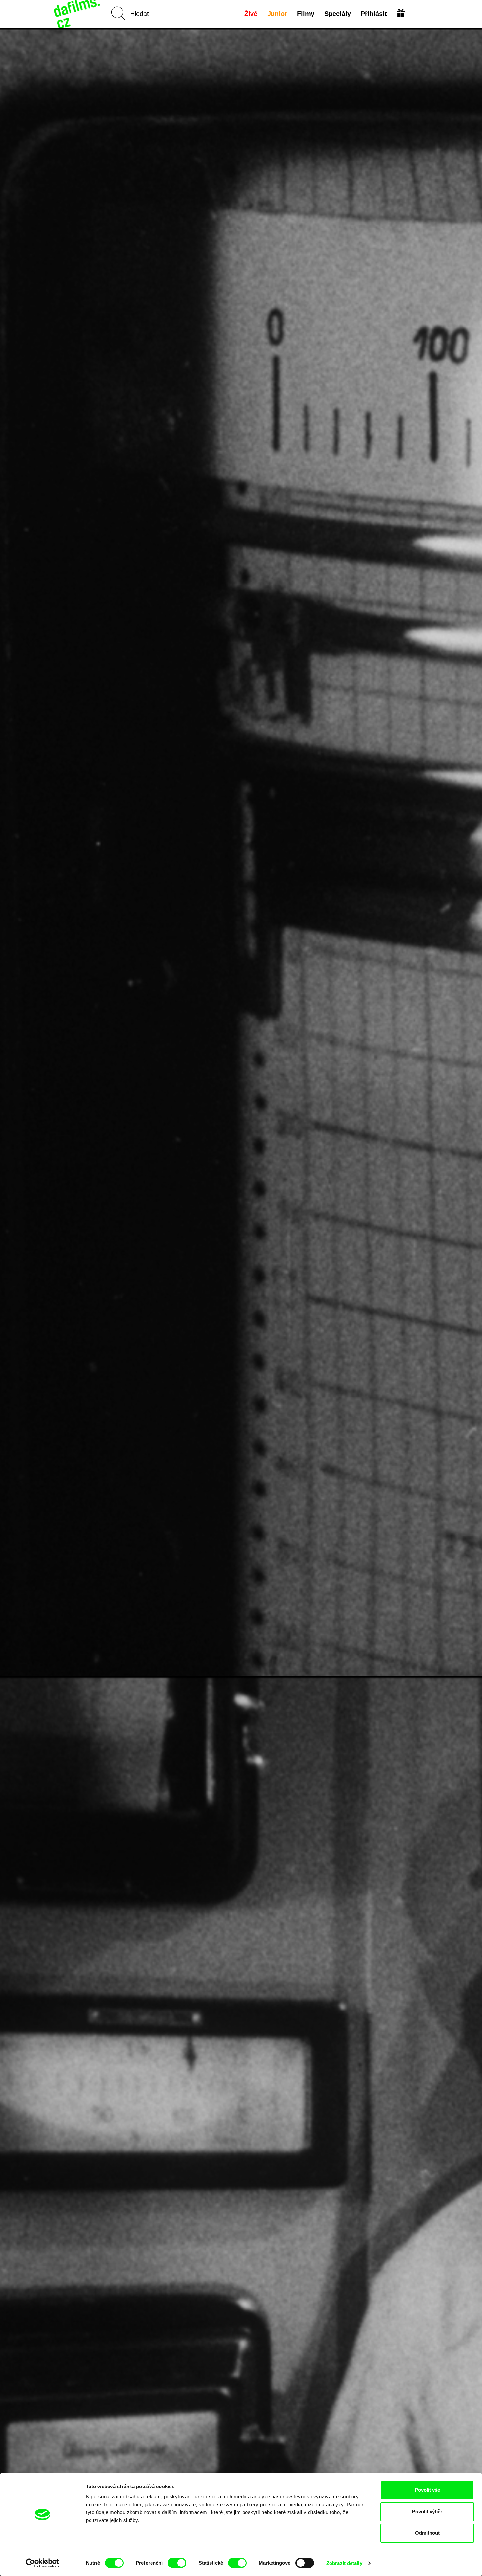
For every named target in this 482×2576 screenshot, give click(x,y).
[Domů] (78, 14)
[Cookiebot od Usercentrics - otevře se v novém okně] (42, 2563)
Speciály (338, 14)
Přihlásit (374, 14)
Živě (251, 14)
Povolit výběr (427, 2512)
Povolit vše (427, 2490)
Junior (277, 14)
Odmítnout (427, 2533)
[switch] (177, 2563)
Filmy (306, 14)
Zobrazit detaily (344, 2563)
